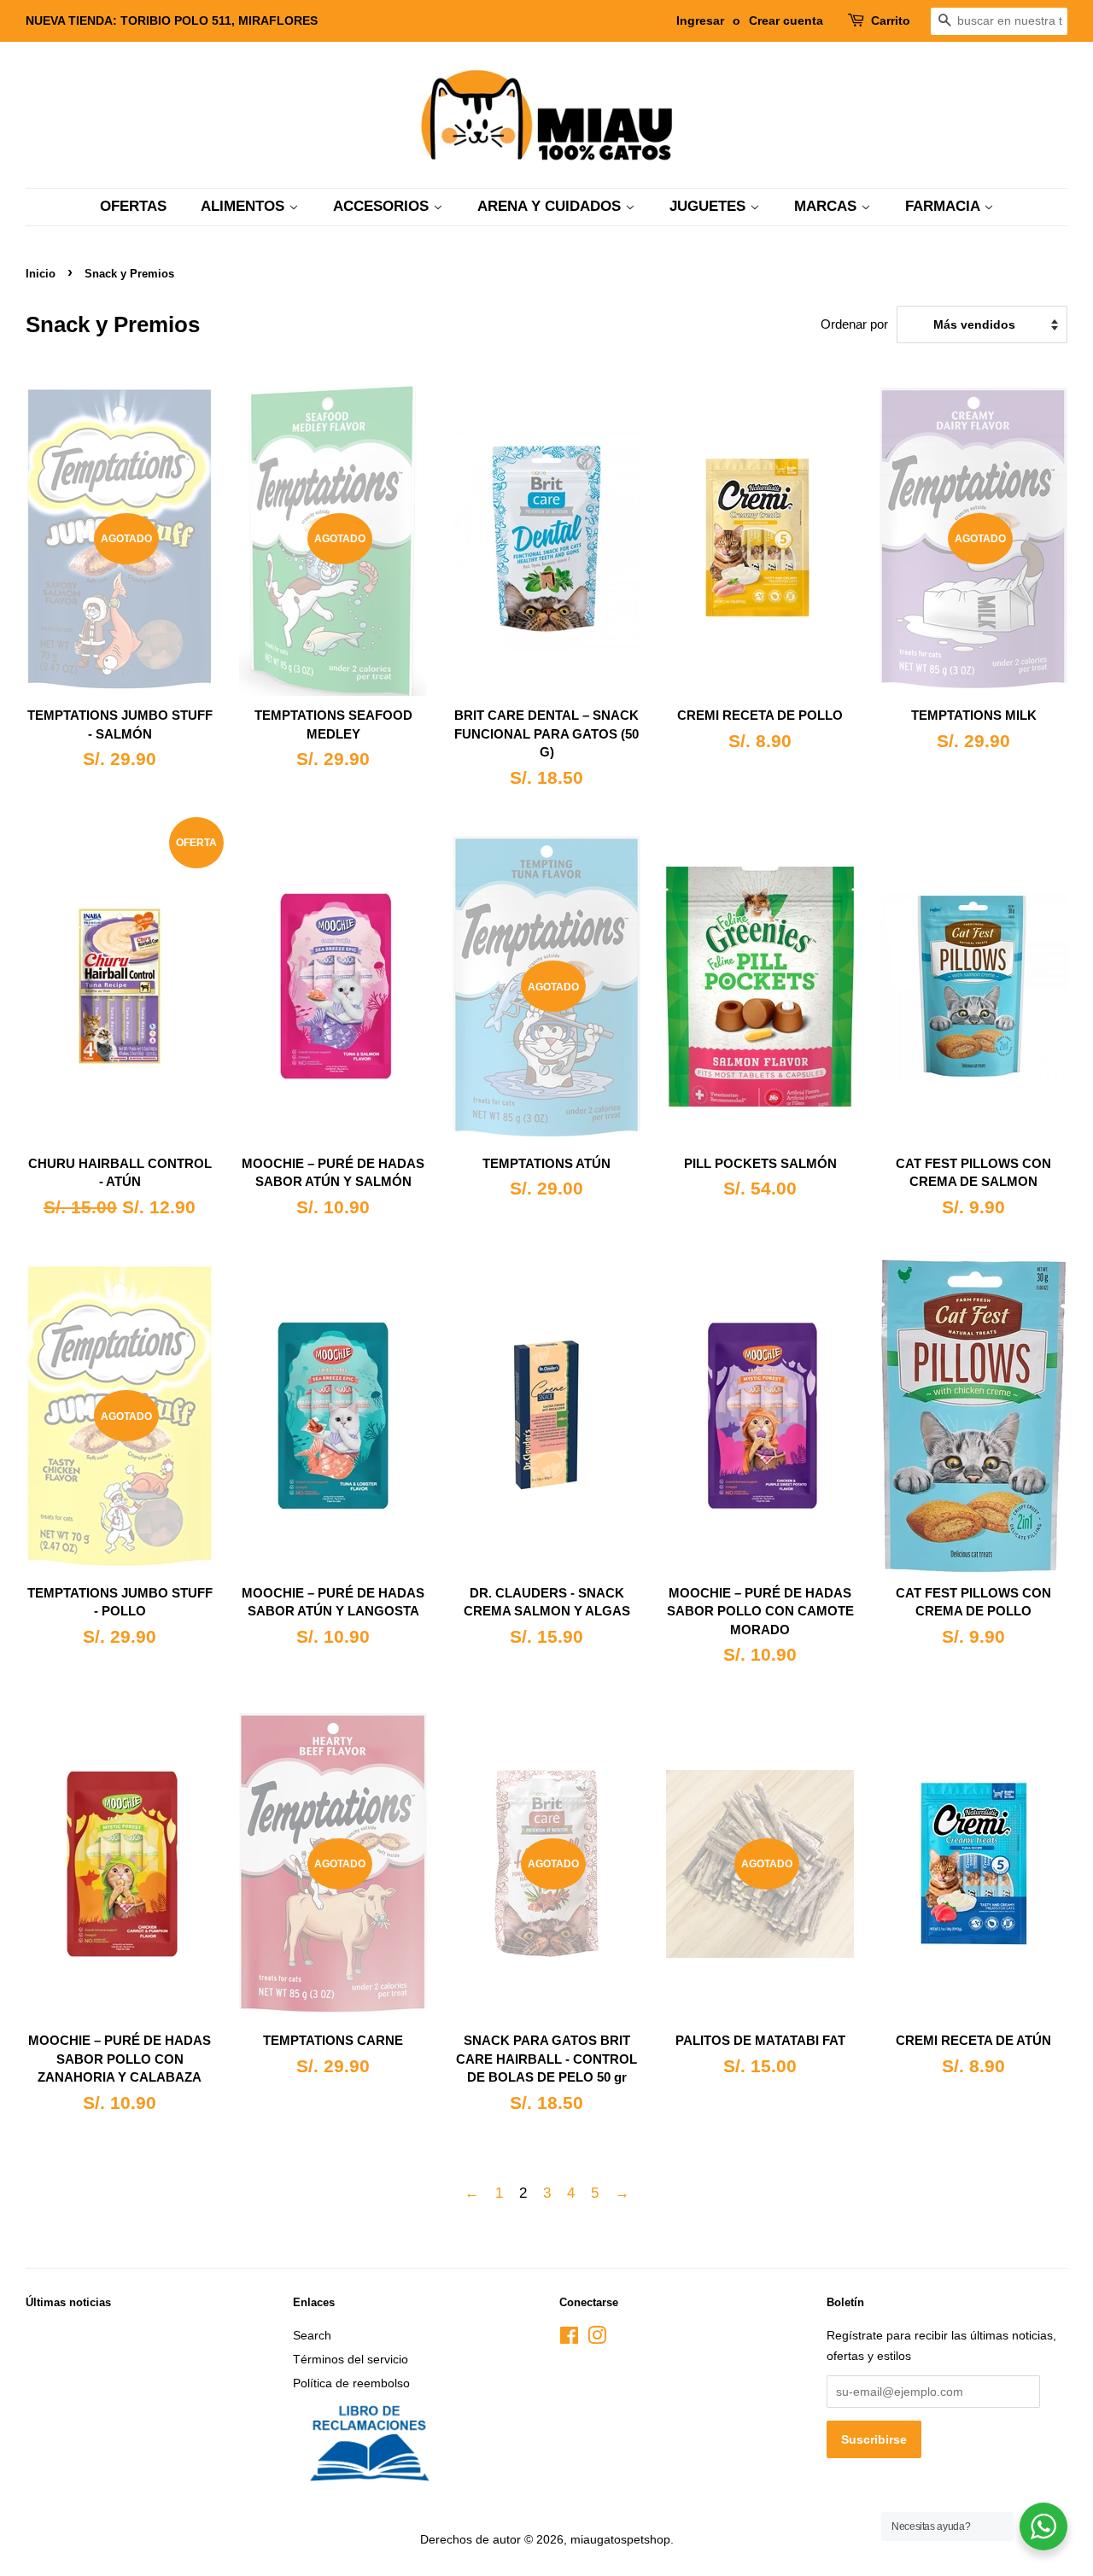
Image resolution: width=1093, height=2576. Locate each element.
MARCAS (827, 206)
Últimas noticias (68, 2302)
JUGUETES (710, 206)
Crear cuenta (786, 20)
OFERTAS (133, 206)
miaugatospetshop (620, 2539)
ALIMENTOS (245, 206)
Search (312, 2335)
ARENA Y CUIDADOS (551, 206)
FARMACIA (944, 206)
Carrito (891, 20)
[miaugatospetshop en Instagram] (597, 2339)
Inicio (41, 274)
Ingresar (700, 20)
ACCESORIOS (383, 206)
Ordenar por (854, 324)
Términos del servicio (351, 2359)
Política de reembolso (351, 2383)
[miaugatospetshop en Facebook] (569, 2339)
